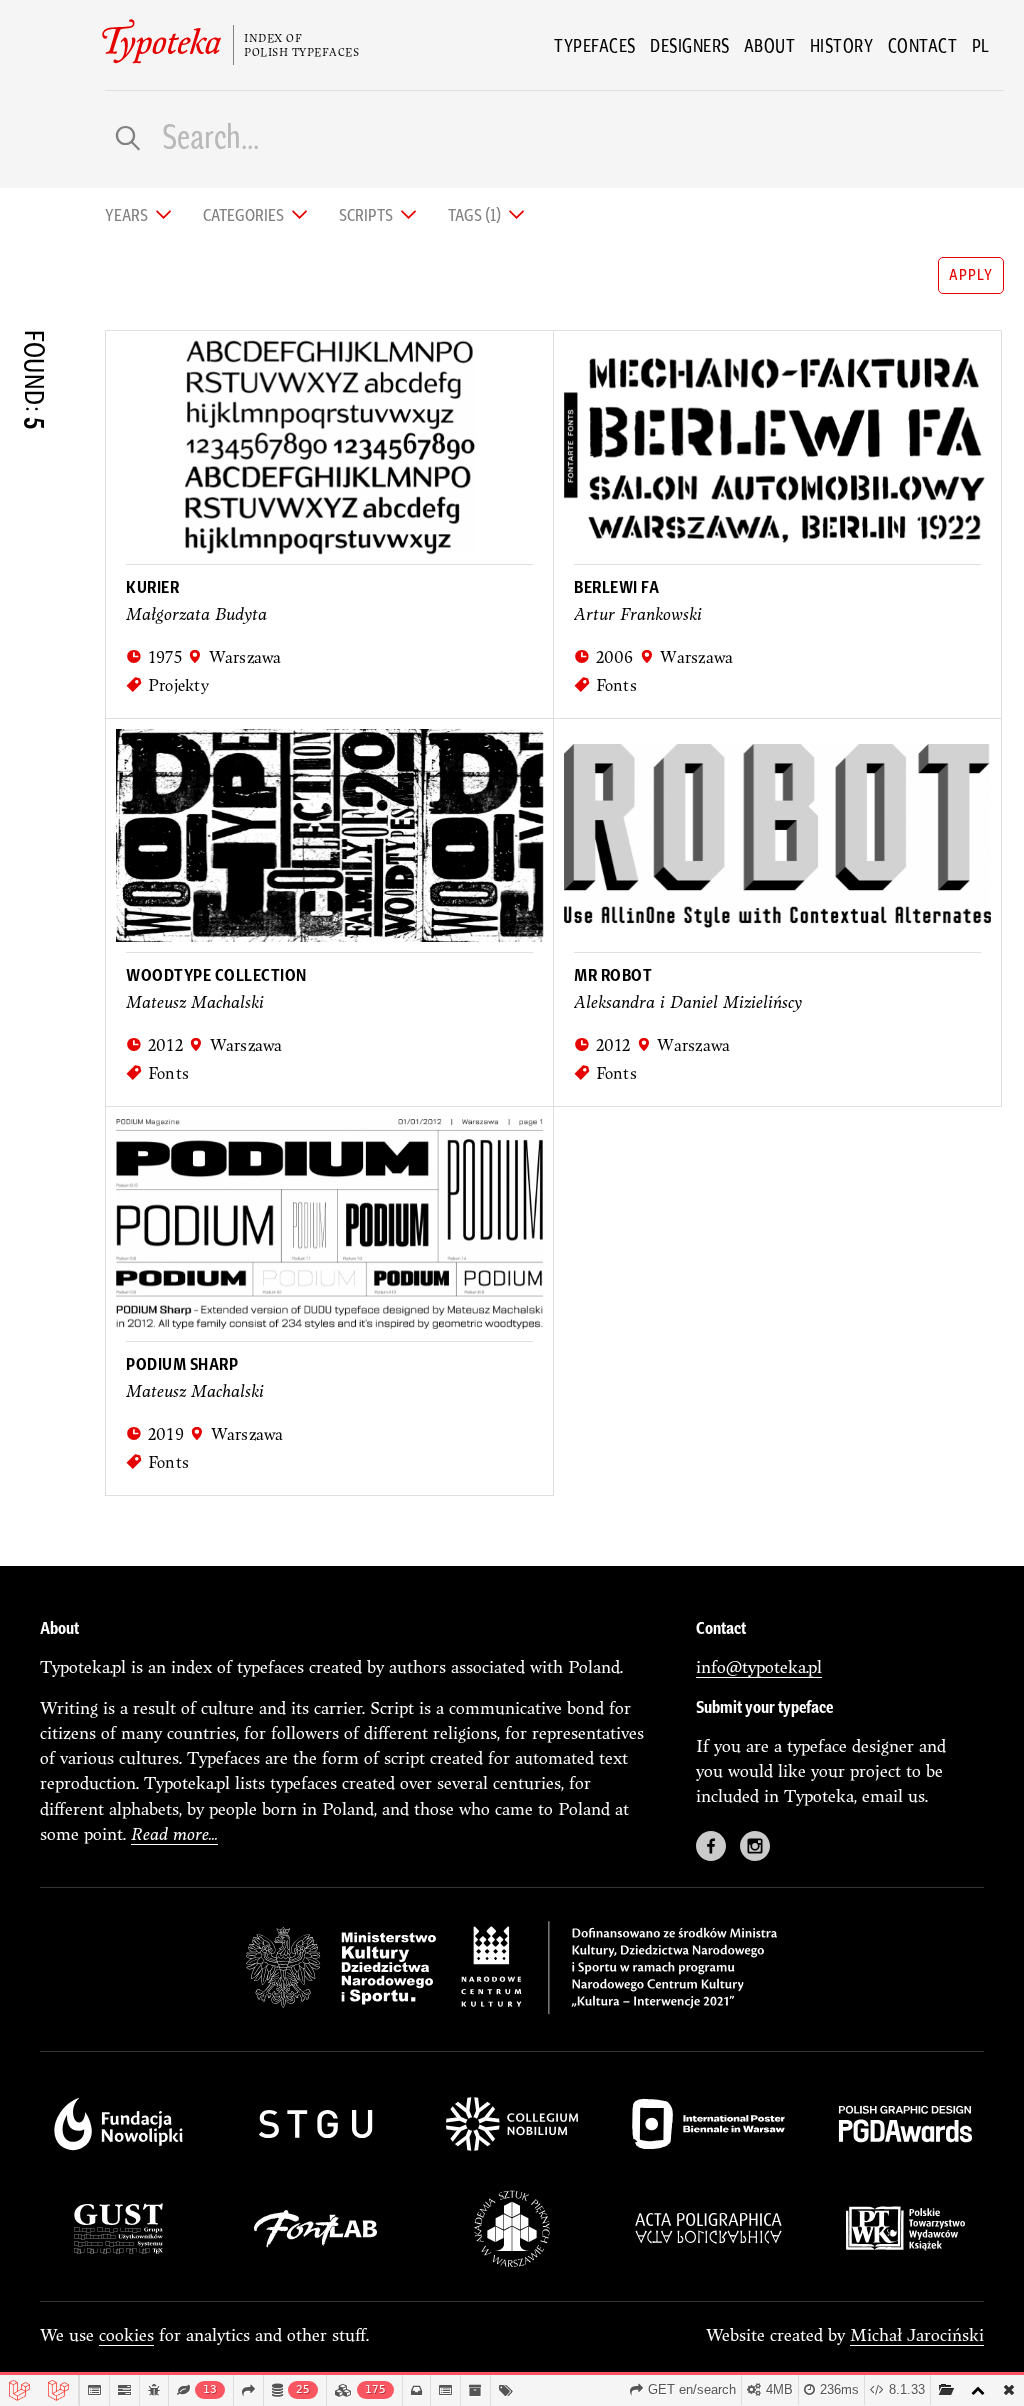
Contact (923, 45)
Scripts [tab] (367, 213)
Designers (690, 45)
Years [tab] (128, 213)
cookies (126, 2334)
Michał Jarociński (917, 2334)
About (770, 45)
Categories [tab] (245, 213)
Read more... (174, 1833)
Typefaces (595, 45)
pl (981, 45)
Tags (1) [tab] (476, 213)
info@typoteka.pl (759, 1666)
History (842, 45)
